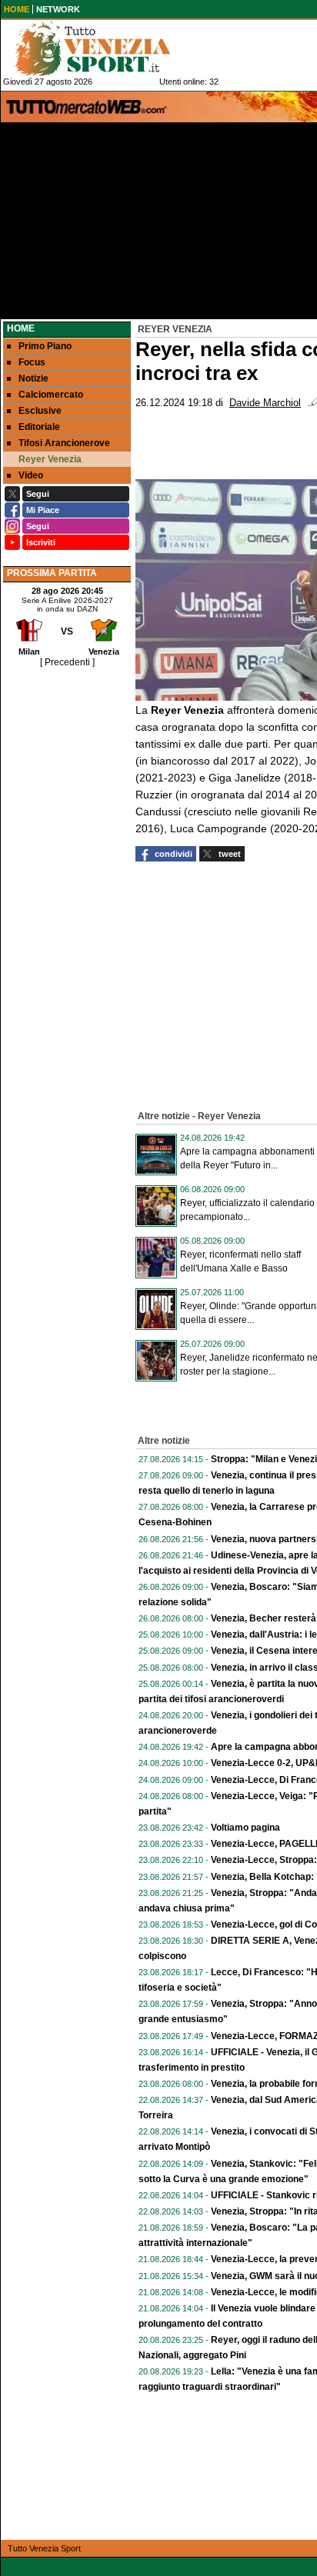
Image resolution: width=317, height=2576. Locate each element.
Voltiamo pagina (245, 1828)
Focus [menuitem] (32, 362)
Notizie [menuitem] (33, 378)
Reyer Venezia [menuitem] (50, 459)
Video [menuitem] (31, 475)
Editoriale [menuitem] (39, 427)
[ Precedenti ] (67, 662)
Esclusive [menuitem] (40, 411)
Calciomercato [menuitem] (51, 395)
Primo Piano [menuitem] (45, 346)
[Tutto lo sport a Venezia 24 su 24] (105, 48)
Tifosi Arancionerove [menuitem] (64, 443)
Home (21, 328)
